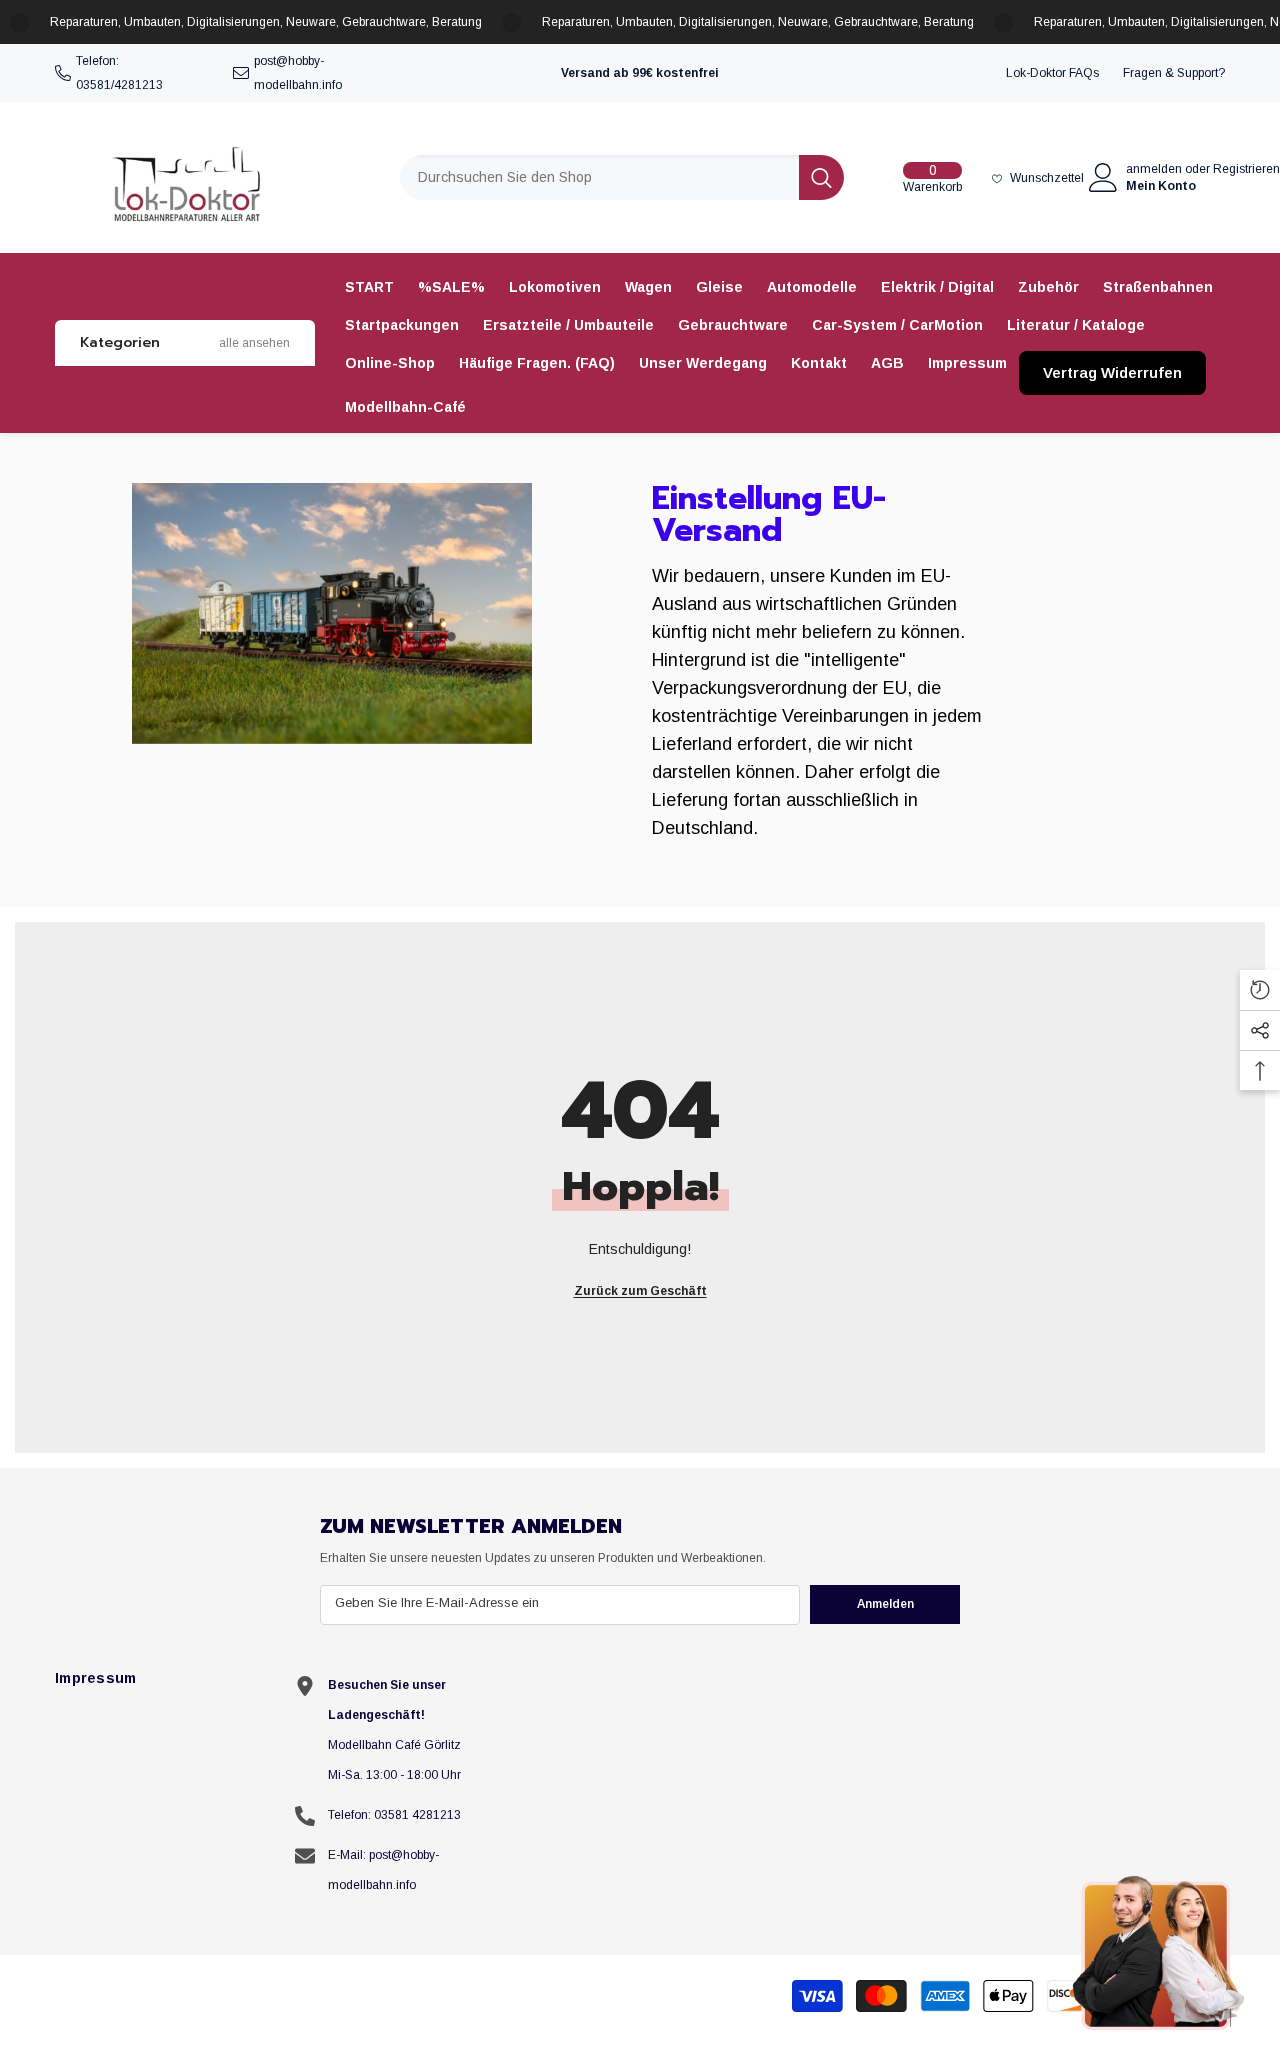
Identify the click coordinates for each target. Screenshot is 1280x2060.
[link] (332, 613)
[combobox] (599, 177)
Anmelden (885, 1604)
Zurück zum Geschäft (640, 1291)
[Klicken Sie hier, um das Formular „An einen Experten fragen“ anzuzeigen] (1160, 1952)
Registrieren (1246, 169)
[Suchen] (622, 177)
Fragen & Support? (1174, 73)
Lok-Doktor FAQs (1052, 73)
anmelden (1154, 169)
